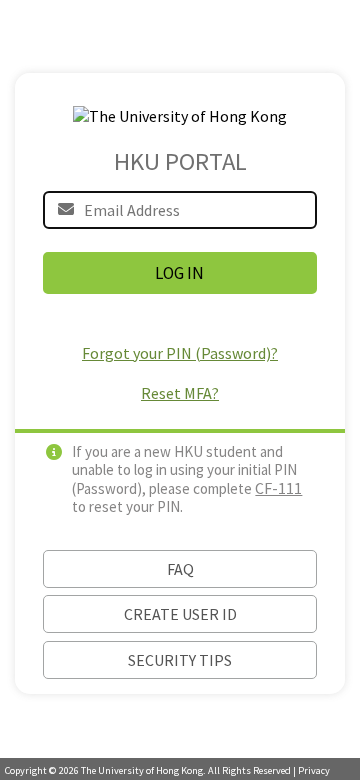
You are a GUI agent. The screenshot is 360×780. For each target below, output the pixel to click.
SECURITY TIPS (180, 660)
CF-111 (278, 488)
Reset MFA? (180, 393)
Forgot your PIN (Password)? (180, 353)
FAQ (180, 569)
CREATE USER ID (180, 614)
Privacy (314, 770)
